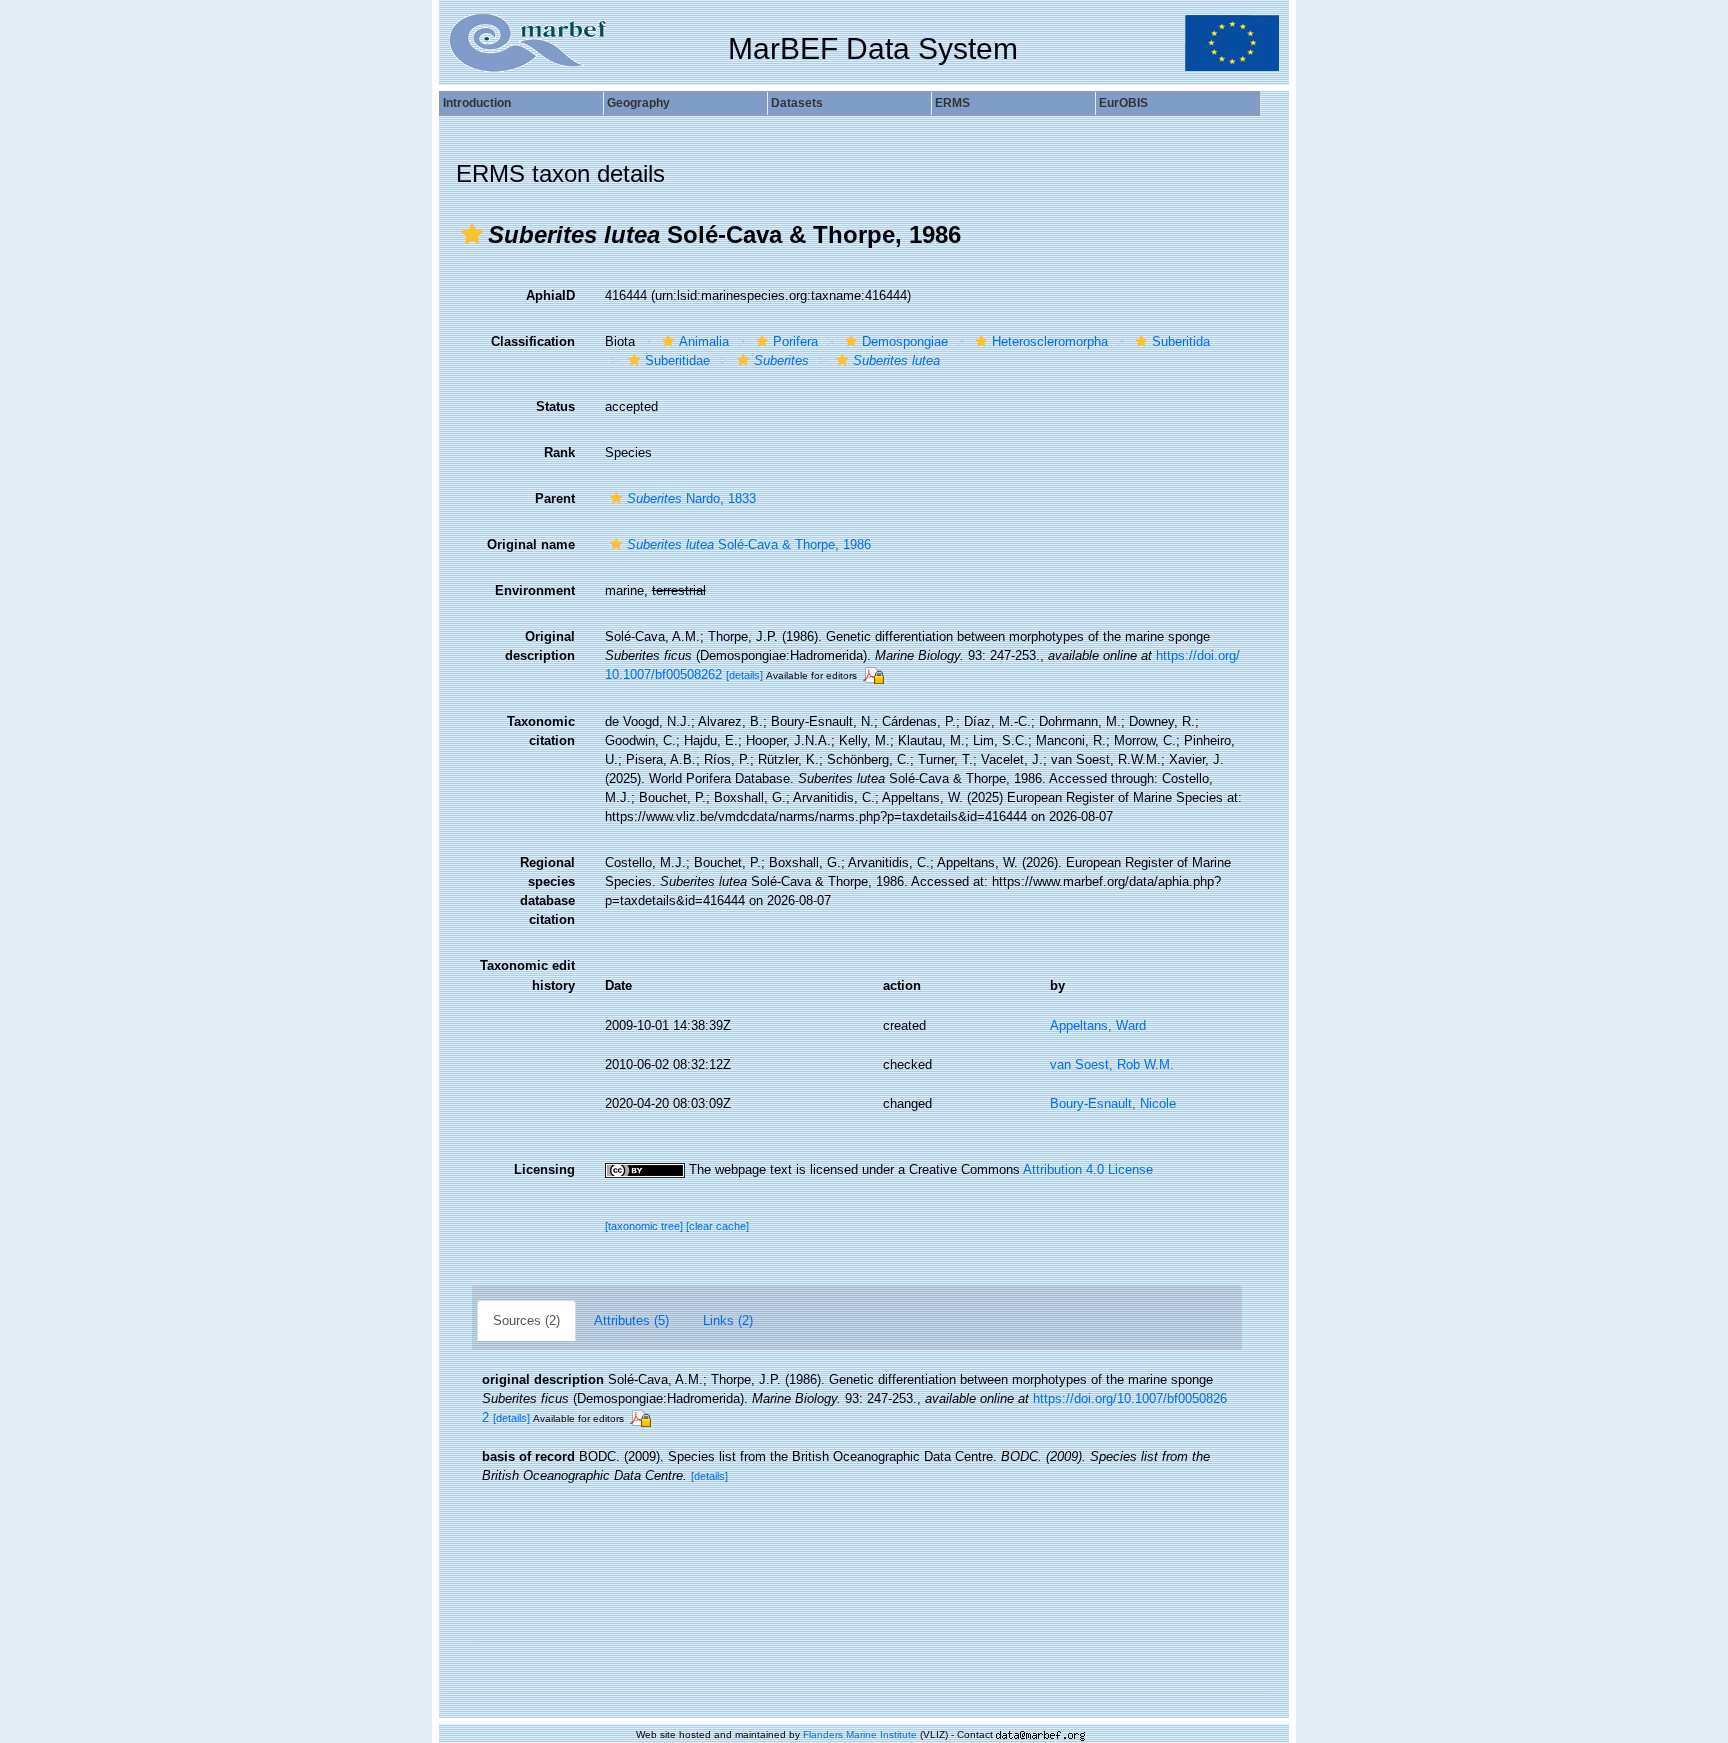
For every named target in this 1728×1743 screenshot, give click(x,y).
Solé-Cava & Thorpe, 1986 (749, 544)
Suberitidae (677, 360)
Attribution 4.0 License (1088, 1169)
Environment (535, 590)
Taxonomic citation (541, 731)
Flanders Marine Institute (860, 1734)
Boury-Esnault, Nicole (1113, 1103)
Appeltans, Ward (1098, 1025)
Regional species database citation (547, 891)
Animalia (704, 341)
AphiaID (550, 295)
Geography (638, 103)
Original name (531, 544)
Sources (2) (526, 1320)
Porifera (795, 341)
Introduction (477, 103)
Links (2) (728, 1320)
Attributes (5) (631, 1320)
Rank (559, 452)
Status (555, 406)
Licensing (544, 1169)
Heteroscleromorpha (1050, 341)
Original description (540, 646)
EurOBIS (1123, 103)
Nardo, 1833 (691, 498)
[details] (744, 675)
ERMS (952, 103)
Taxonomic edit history (527, 975)
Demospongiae (905, 341)
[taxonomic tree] (645, 1226)
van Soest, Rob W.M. (1112, 1064)
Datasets (797, 103)
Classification (533, 341)
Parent (555, 498)
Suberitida (1181, 341)
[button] (472, 234)
